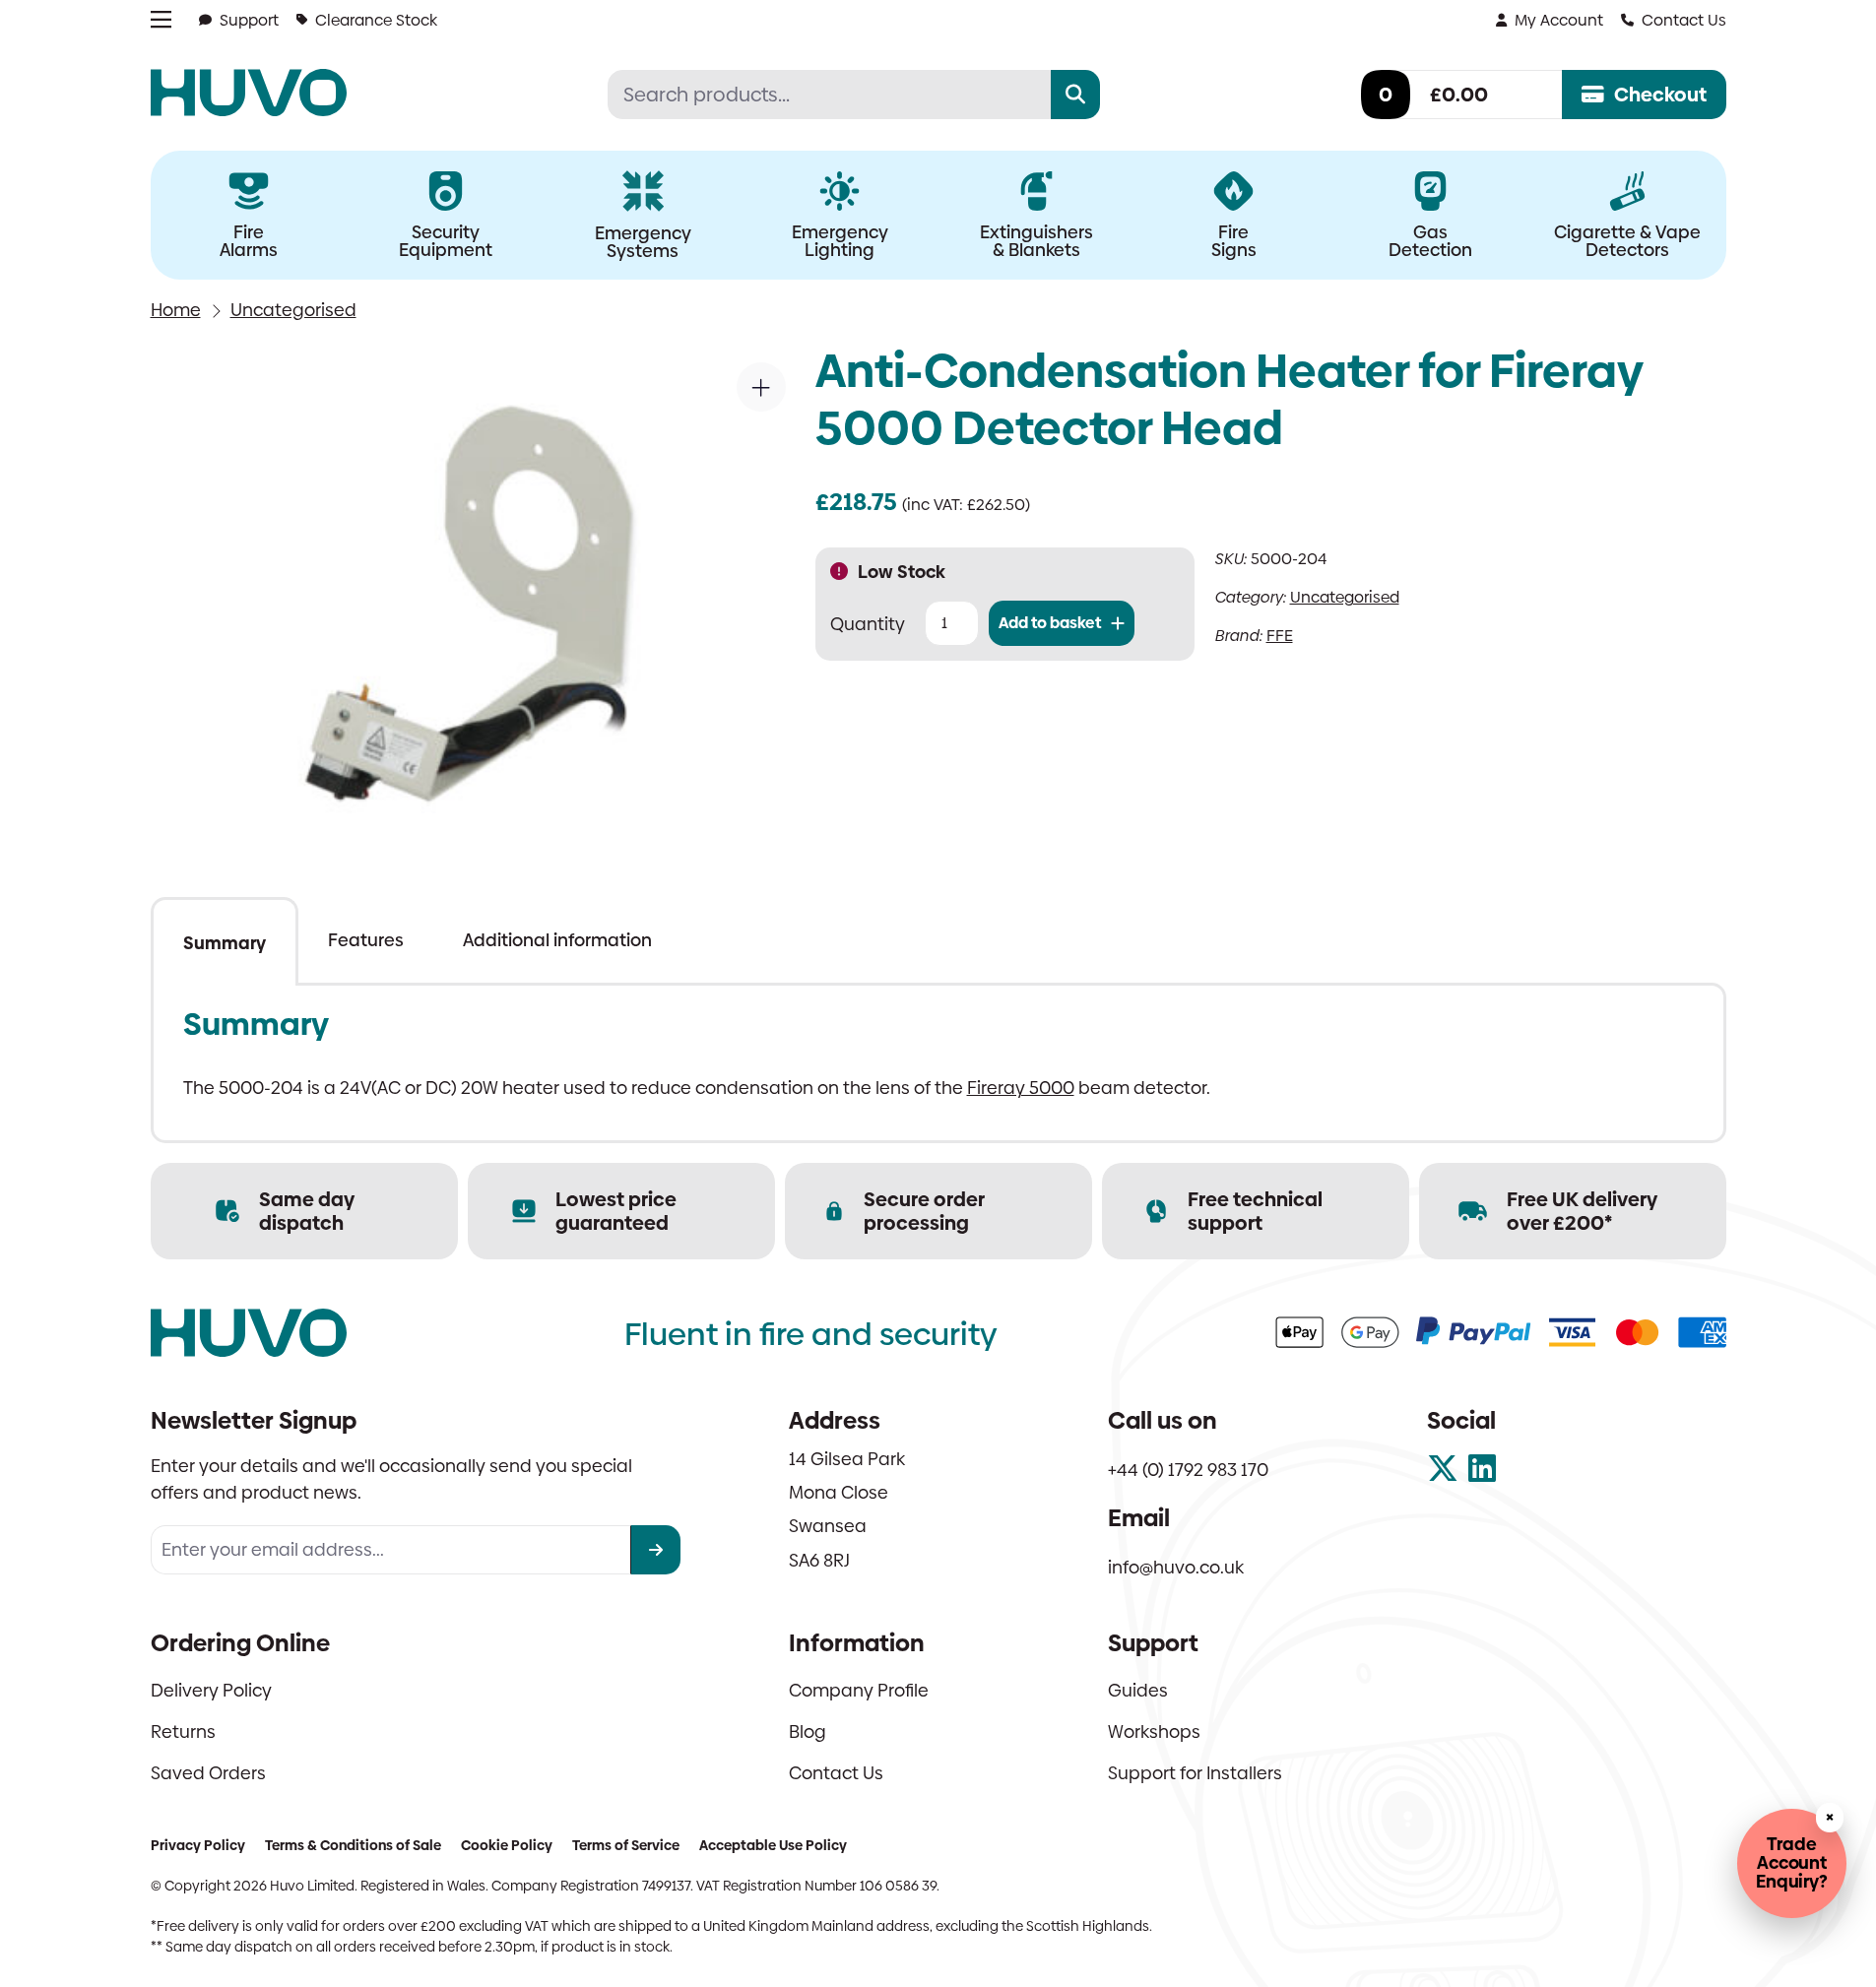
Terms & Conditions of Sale (353, 1845)
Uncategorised (293, 310)
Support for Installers (1195, 1773)
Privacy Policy (198, 1845)
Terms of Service (626, 1845)
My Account (1559, 20)
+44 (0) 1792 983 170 (1188, 1470)
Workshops (1154, 1731)
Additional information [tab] (557, 940)
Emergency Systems (643, 242)
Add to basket (1050, 623)
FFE (1280, 636)
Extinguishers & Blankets (1036, 241)
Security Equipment (446, 241)
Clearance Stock (376, 20)
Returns (183, 1731)
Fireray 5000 (1021, 1088)
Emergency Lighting (840, 241)
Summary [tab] (225, 943)
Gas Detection (1430, 241)
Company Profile (859, 1690)
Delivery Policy (211, 1690)
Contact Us (1684, 20)
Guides (1138, 1690)
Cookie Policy (507, 1845)
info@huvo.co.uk (1176, 1567)
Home (176, 310)
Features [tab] (366, 940)
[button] (761, 387)
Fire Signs (1234, 241)
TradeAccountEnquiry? (1792, 1862)
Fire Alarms (249, 241)
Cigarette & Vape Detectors (1627, 241)
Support (249, 20)
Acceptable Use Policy (773, 1845)
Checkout (1660, 95)
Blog (808, 1731)
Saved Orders (208, 1773)
